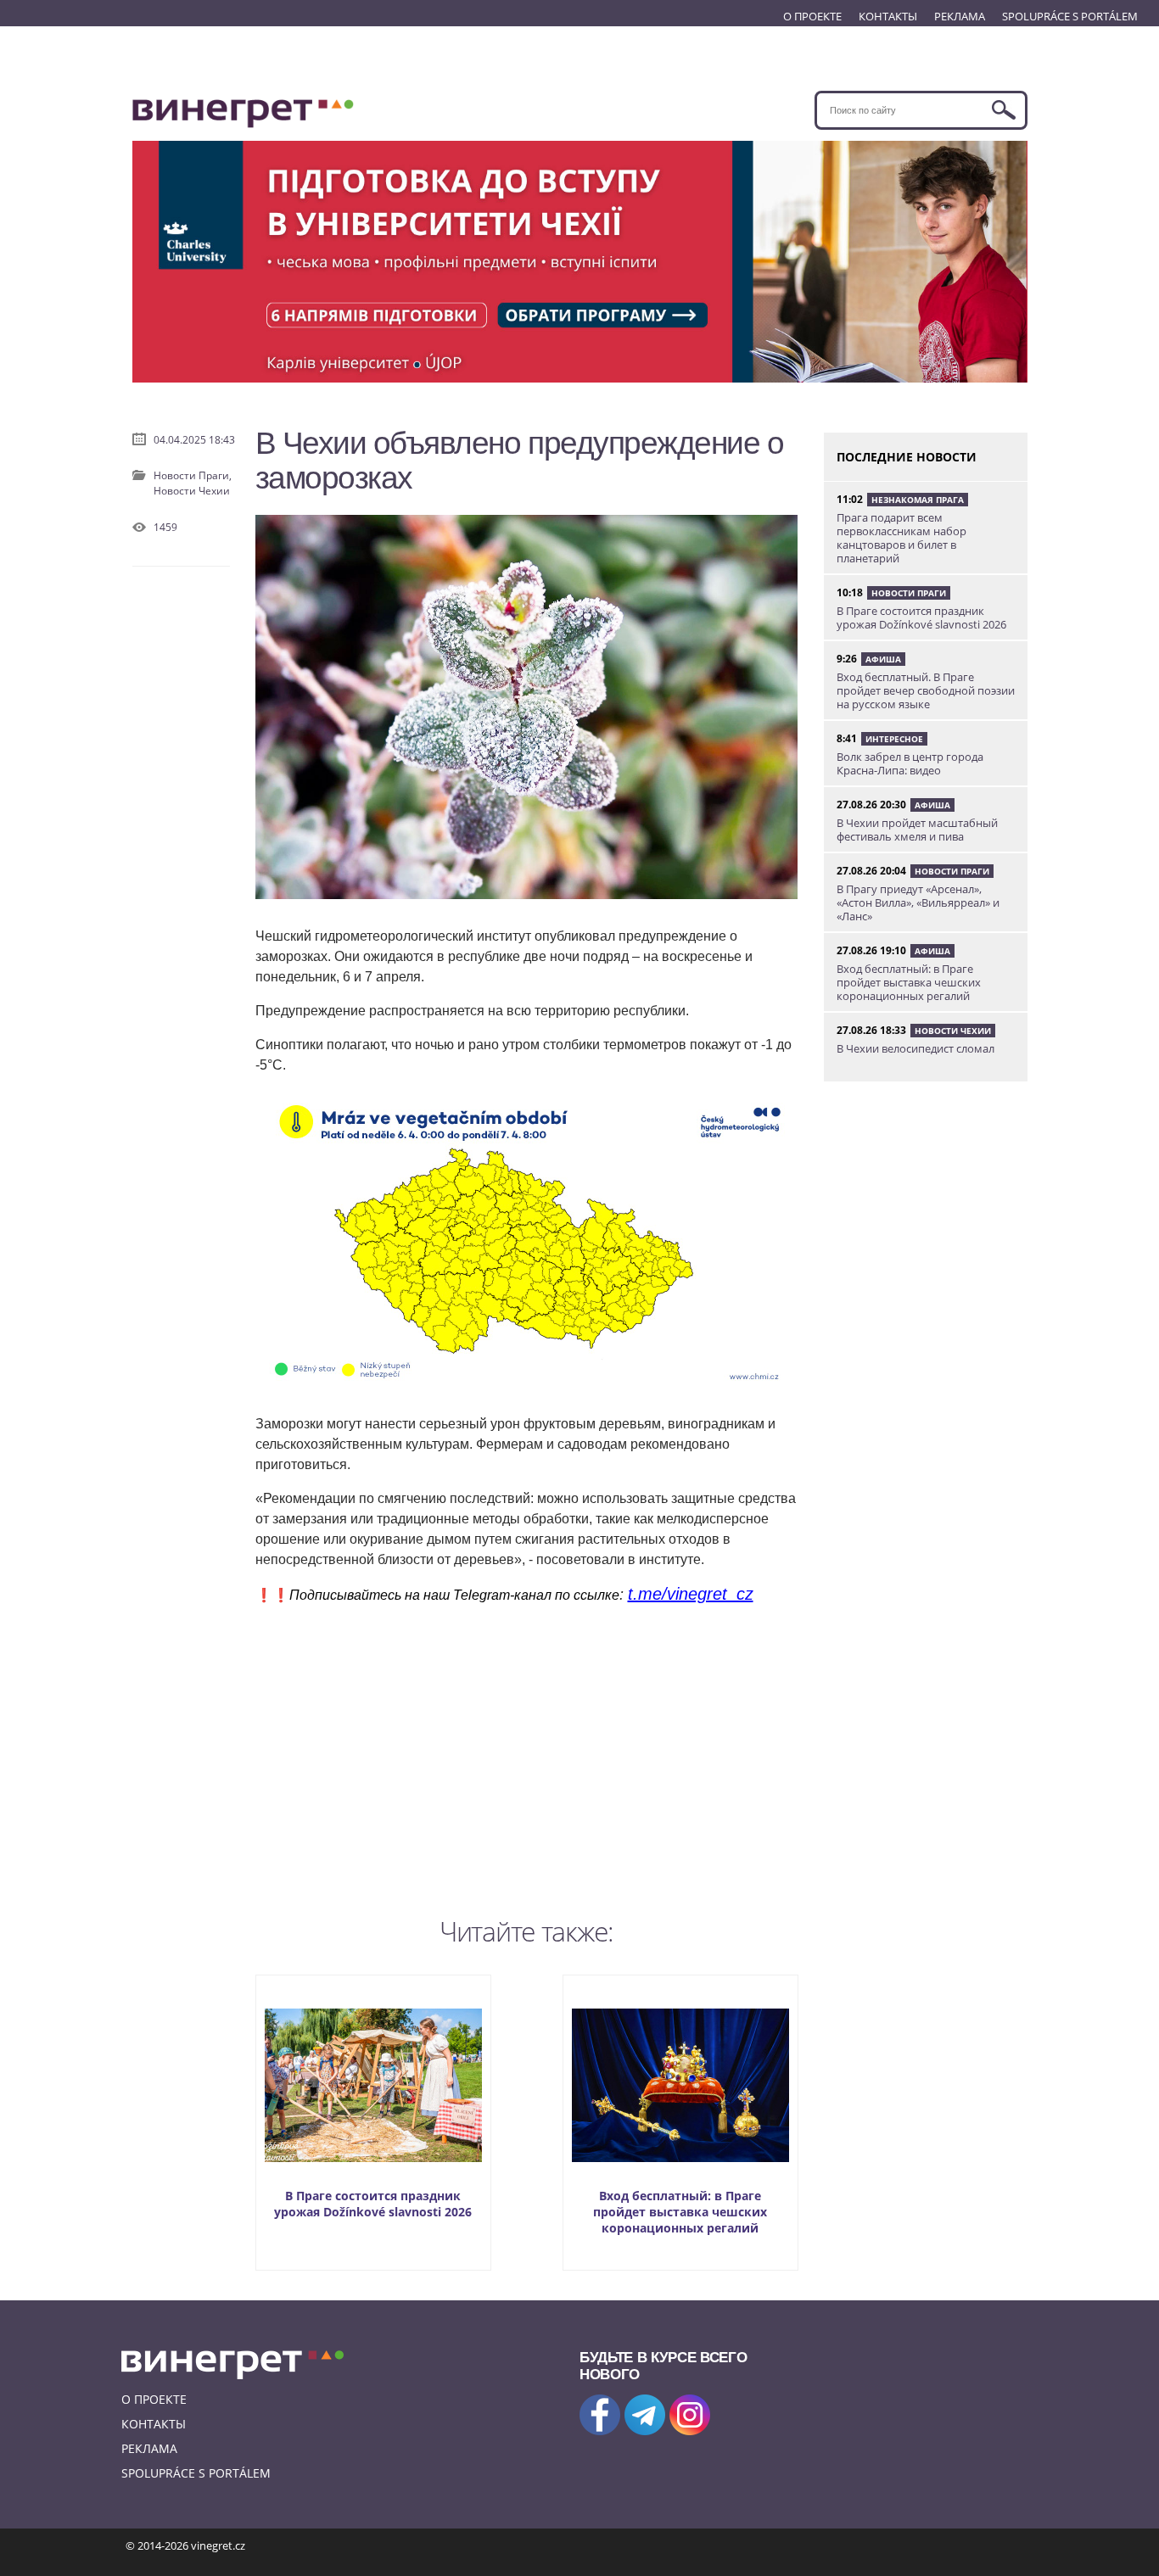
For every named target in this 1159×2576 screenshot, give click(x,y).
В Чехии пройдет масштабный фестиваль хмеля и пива (917, 830)
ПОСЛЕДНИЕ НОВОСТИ (907, 457)
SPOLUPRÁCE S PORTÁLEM (1070, 16)
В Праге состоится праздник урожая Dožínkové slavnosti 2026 (373, 2204)
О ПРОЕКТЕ (812, 16)
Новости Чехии (192, 491)
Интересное (894, 739)
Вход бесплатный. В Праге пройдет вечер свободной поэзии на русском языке (926, 690)
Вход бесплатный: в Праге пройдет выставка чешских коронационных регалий (680, 2212)
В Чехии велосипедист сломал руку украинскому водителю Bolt (924, 1055)
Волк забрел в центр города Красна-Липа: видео (910, 763)
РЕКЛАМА (960, 16)
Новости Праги (909, 593)
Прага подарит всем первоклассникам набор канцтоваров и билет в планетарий (901, 538)
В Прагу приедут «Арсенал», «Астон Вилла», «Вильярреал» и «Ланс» (918, 902)
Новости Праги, (193, 475)
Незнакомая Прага (918, 500)
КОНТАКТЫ (888, 16)
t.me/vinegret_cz (691, 1594)
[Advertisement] (527, 1757)
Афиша (883, 659)
